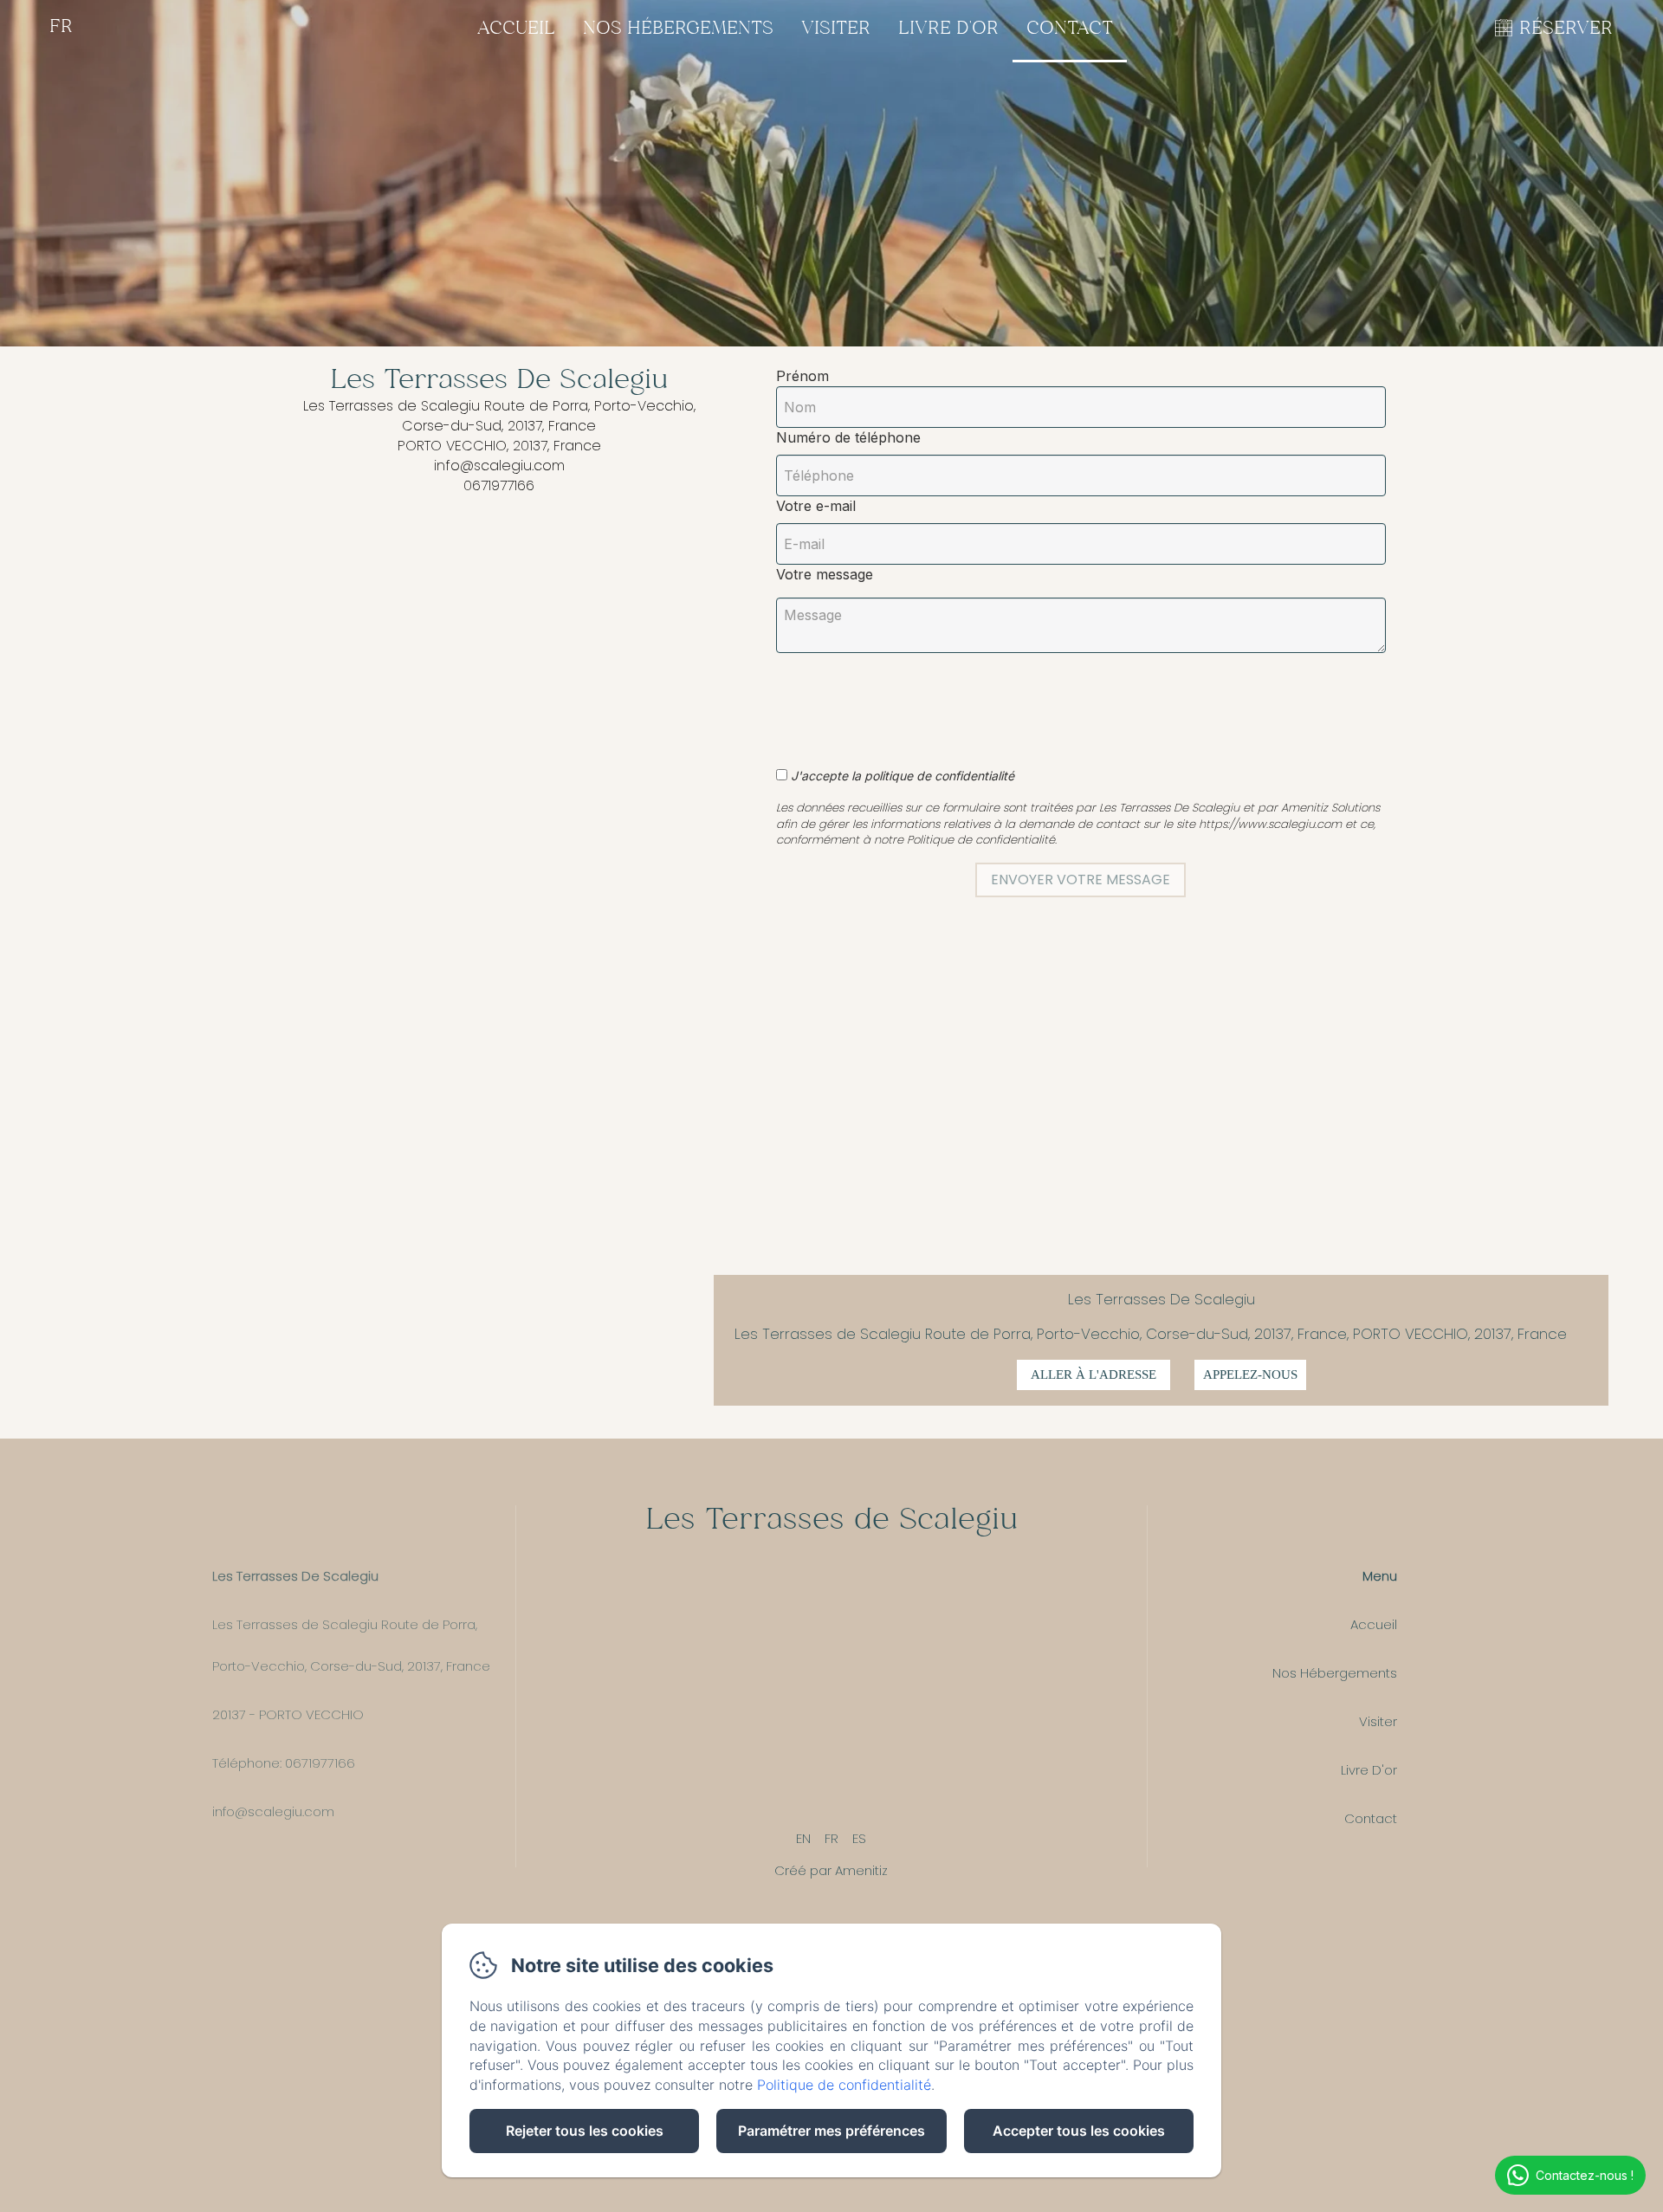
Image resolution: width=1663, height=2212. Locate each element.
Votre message (825, 574)
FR (831, 1838)
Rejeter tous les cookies (585, 2131)
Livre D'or (948, 29)
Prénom (802, 376)
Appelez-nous (1250, 1374)
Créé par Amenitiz (831, 1870)
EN (803, 1838)
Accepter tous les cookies (1079, 2131)
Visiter (836, 29)
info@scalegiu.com (273, 1811)
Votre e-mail (816, 506)
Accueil (516, 29)
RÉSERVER (1566, 29)
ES (859, 1838)
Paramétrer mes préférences (831, 2131)
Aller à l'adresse (1094, 1374)
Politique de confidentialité (844, 2085)
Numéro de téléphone (848, 437)
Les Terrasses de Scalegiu (831, 1521)
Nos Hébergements (678, 29)
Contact (1070, 29)
